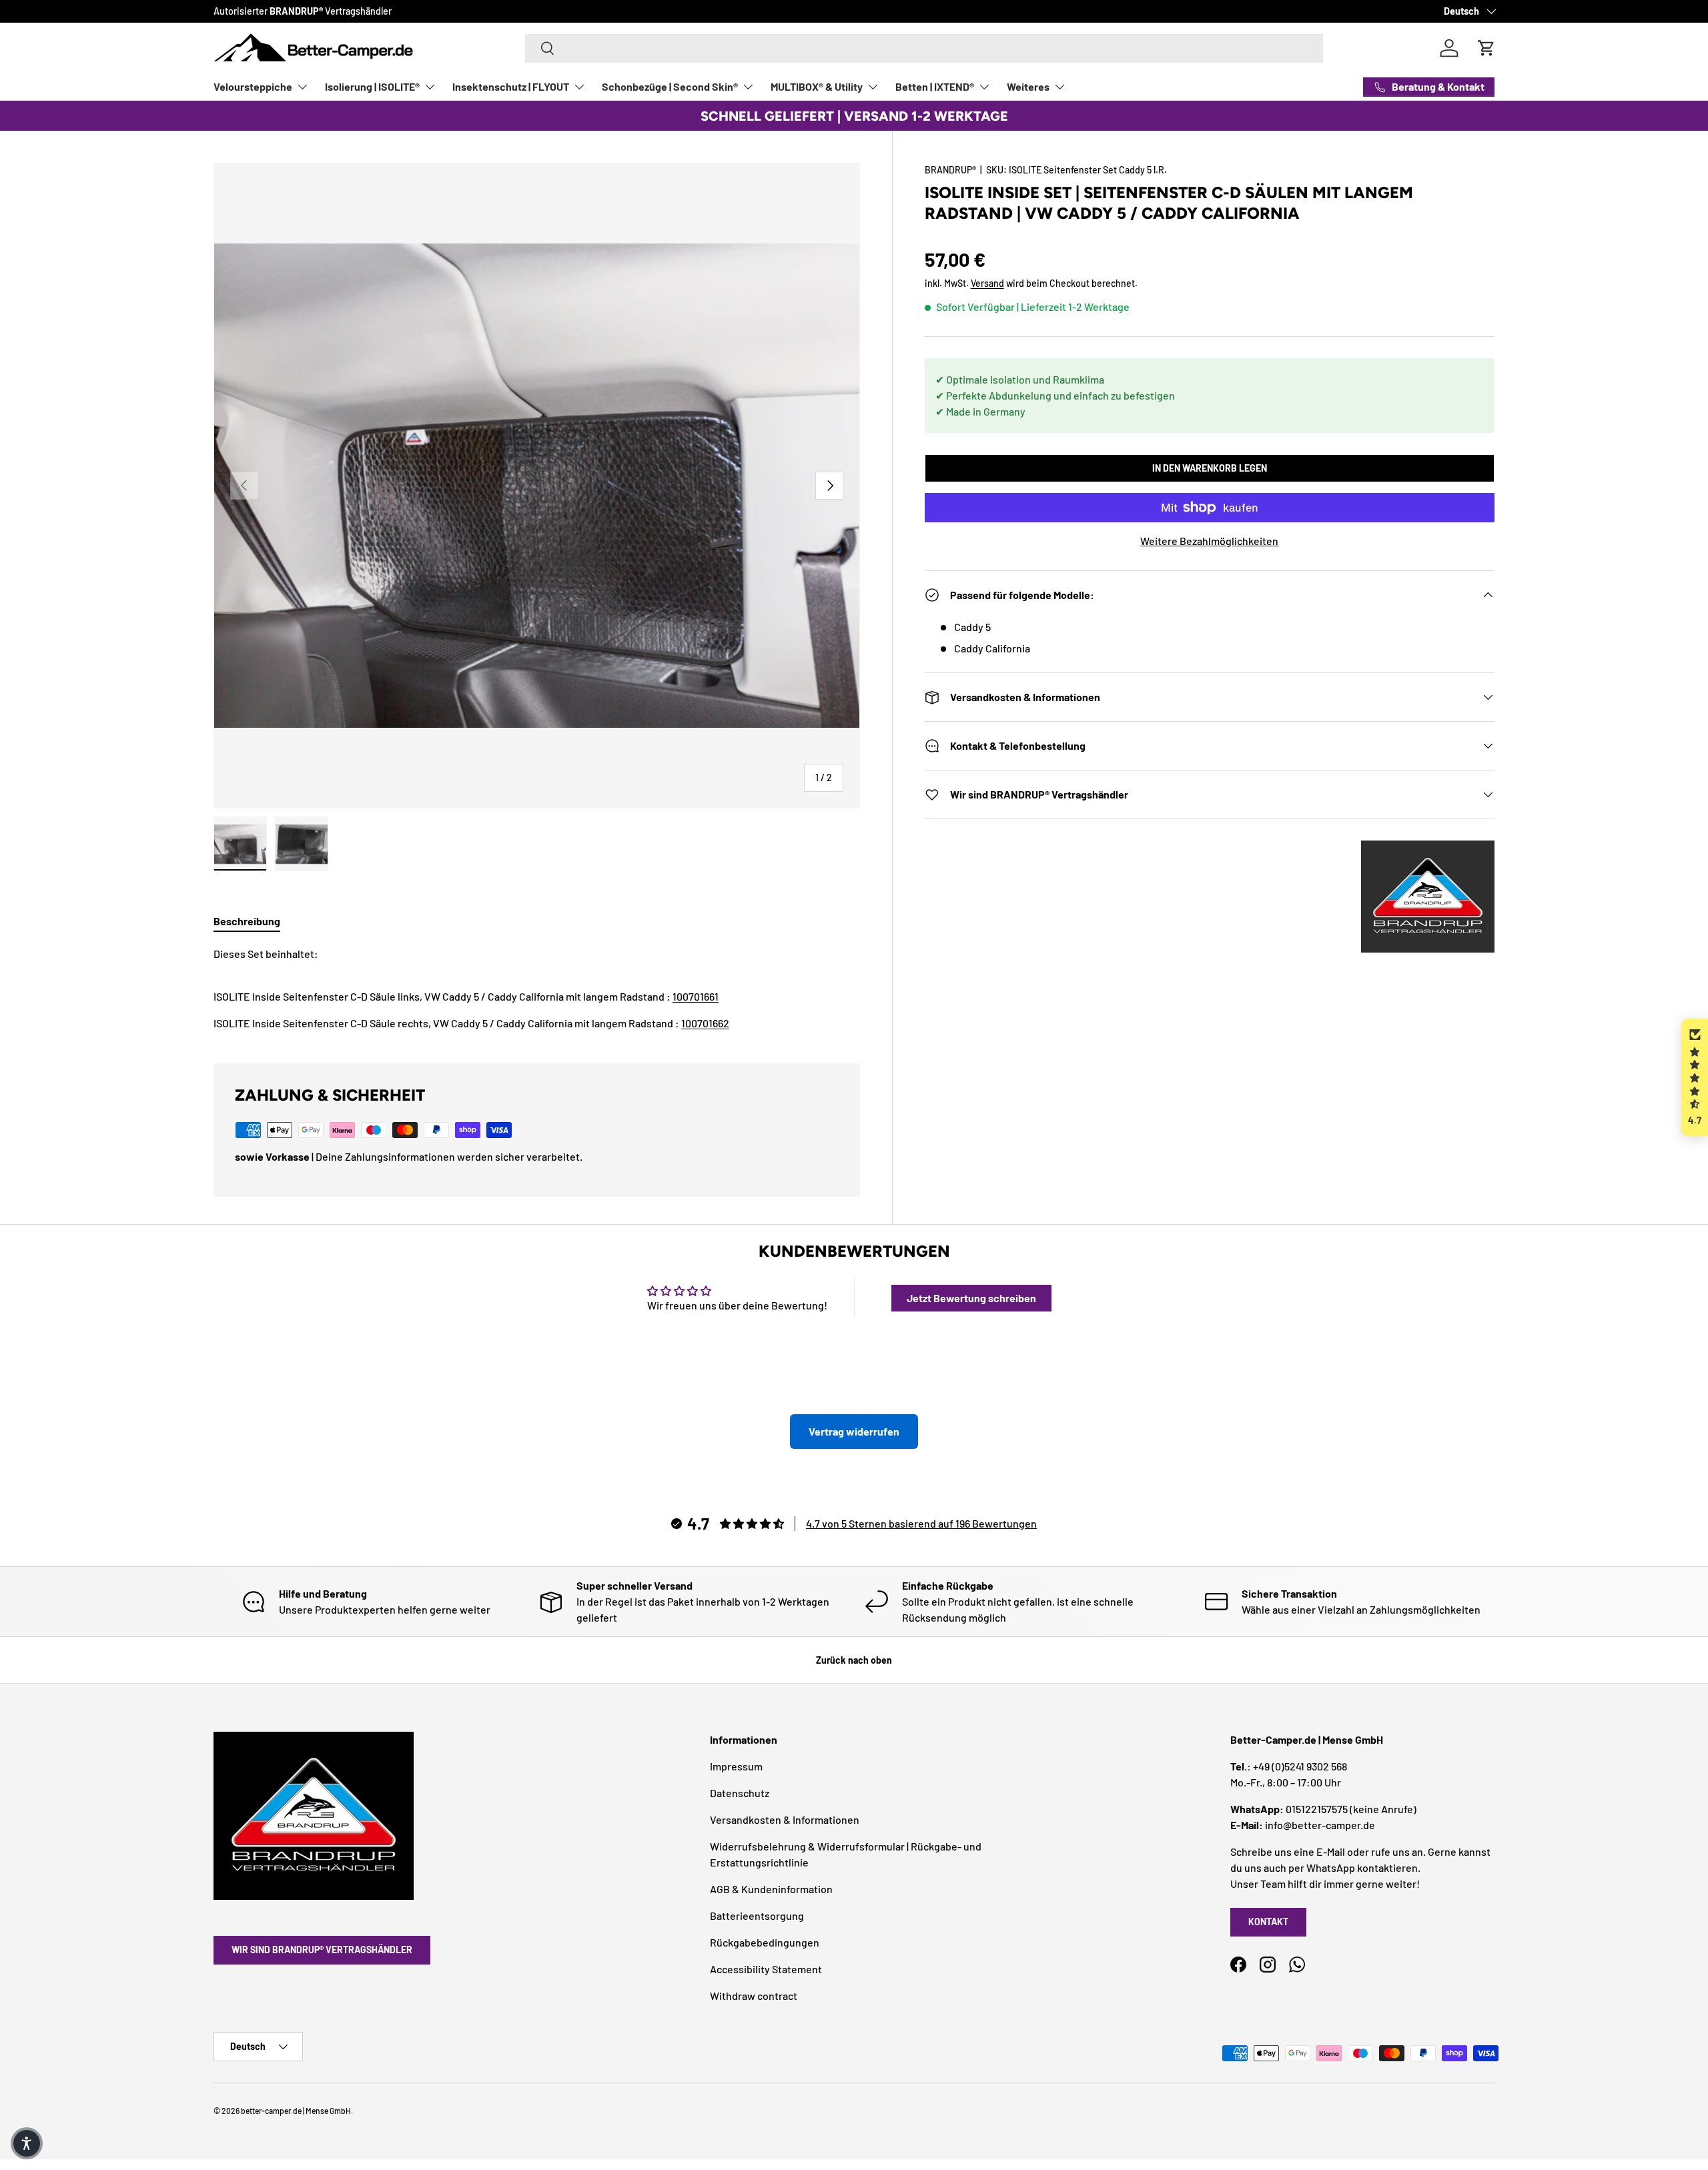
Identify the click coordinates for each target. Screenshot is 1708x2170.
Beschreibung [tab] (247, 921)
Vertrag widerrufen (854, 1431)
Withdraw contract (754, 1996)
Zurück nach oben (854, 1660)
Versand (987, 283)
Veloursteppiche (253, 86)
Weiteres (1028, 86)
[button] (1695, 1078)
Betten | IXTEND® (935, 86)
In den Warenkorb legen (1210, 468)
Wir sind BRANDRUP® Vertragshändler (322, 1950)
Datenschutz (740, 1793)
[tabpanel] (537, 989)
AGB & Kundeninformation (771, 1889)
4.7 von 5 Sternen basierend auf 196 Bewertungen (921, 1523)
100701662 (705, 1023)
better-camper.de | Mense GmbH (296, 2111)
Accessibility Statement (766, 1969)
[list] (537, 486)
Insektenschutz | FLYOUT (511, 86)
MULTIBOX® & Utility (817, 86)
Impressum (736, 1766)
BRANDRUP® (950, 170)
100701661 (696, 996)
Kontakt (1268, 1922)
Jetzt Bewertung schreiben (971, 1298)
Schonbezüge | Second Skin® (670, 86)
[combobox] (924, 48)
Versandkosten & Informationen (785, 1819)
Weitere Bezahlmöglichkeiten (1209, 541)
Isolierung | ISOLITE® (372, 86)
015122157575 (1317, 1809)
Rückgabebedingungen (765, 1942)
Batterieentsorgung (757, 1916)
